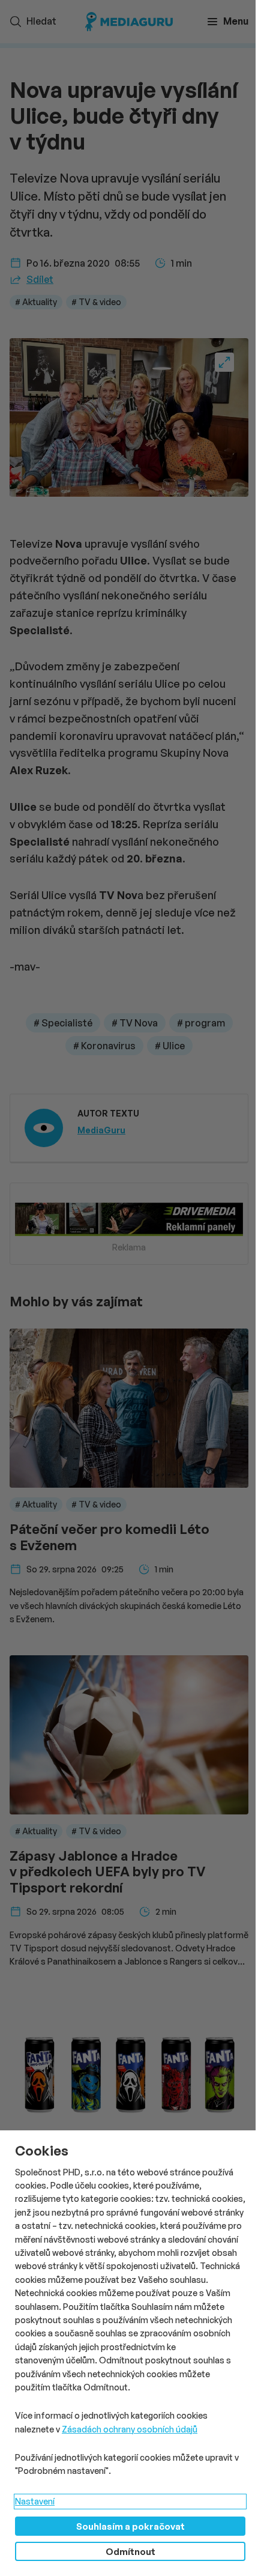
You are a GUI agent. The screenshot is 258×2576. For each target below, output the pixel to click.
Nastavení (35, 2501)
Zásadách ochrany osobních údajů (130, 2429)
